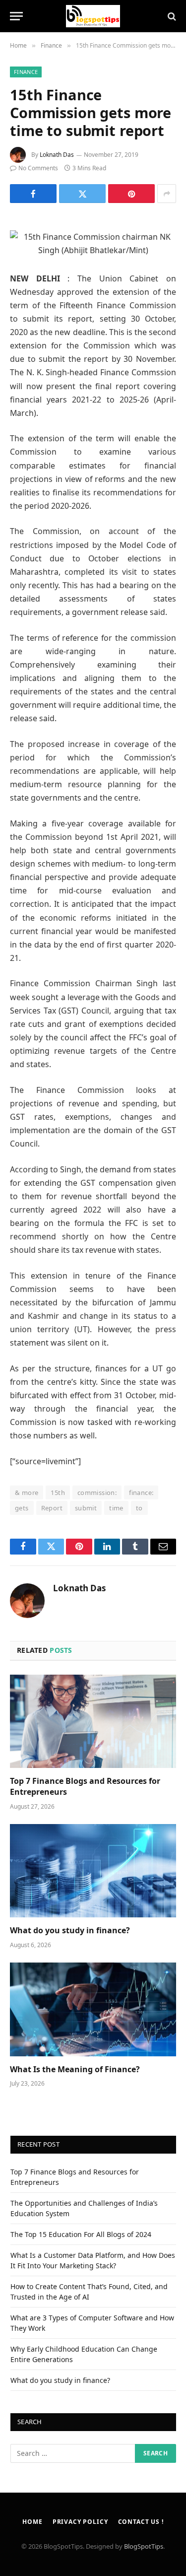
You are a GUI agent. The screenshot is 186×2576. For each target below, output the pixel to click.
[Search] (171, 16)
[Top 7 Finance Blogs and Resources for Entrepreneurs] (93, 1721)
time (116, 1508)
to (139, 1508)
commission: (97, 1492)
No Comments (38, 168)
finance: (141, 1492)
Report (52, 1508)
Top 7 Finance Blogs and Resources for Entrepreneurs (85, 1786)
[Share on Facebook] (33, 194)
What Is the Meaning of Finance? (75, 2069)
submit (86, 1508)
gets (22, 1508)
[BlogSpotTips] (93, 16)
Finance (26, 72)
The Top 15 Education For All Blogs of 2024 (81, 2234)
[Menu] (16, 16)
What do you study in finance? (70, 1930)
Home (32, 2522)
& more (27, 1492)
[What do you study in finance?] (93, 1871)
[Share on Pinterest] (131, 194)
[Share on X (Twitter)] (82, 194)
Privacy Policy (80, 2522)
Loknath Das (57, 155)
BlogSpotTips (144, 2546)
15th (58, 1492)
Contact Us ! (141, 2522)
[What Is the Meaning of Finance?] (93, 2009)
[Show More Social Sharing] (167, 194)
